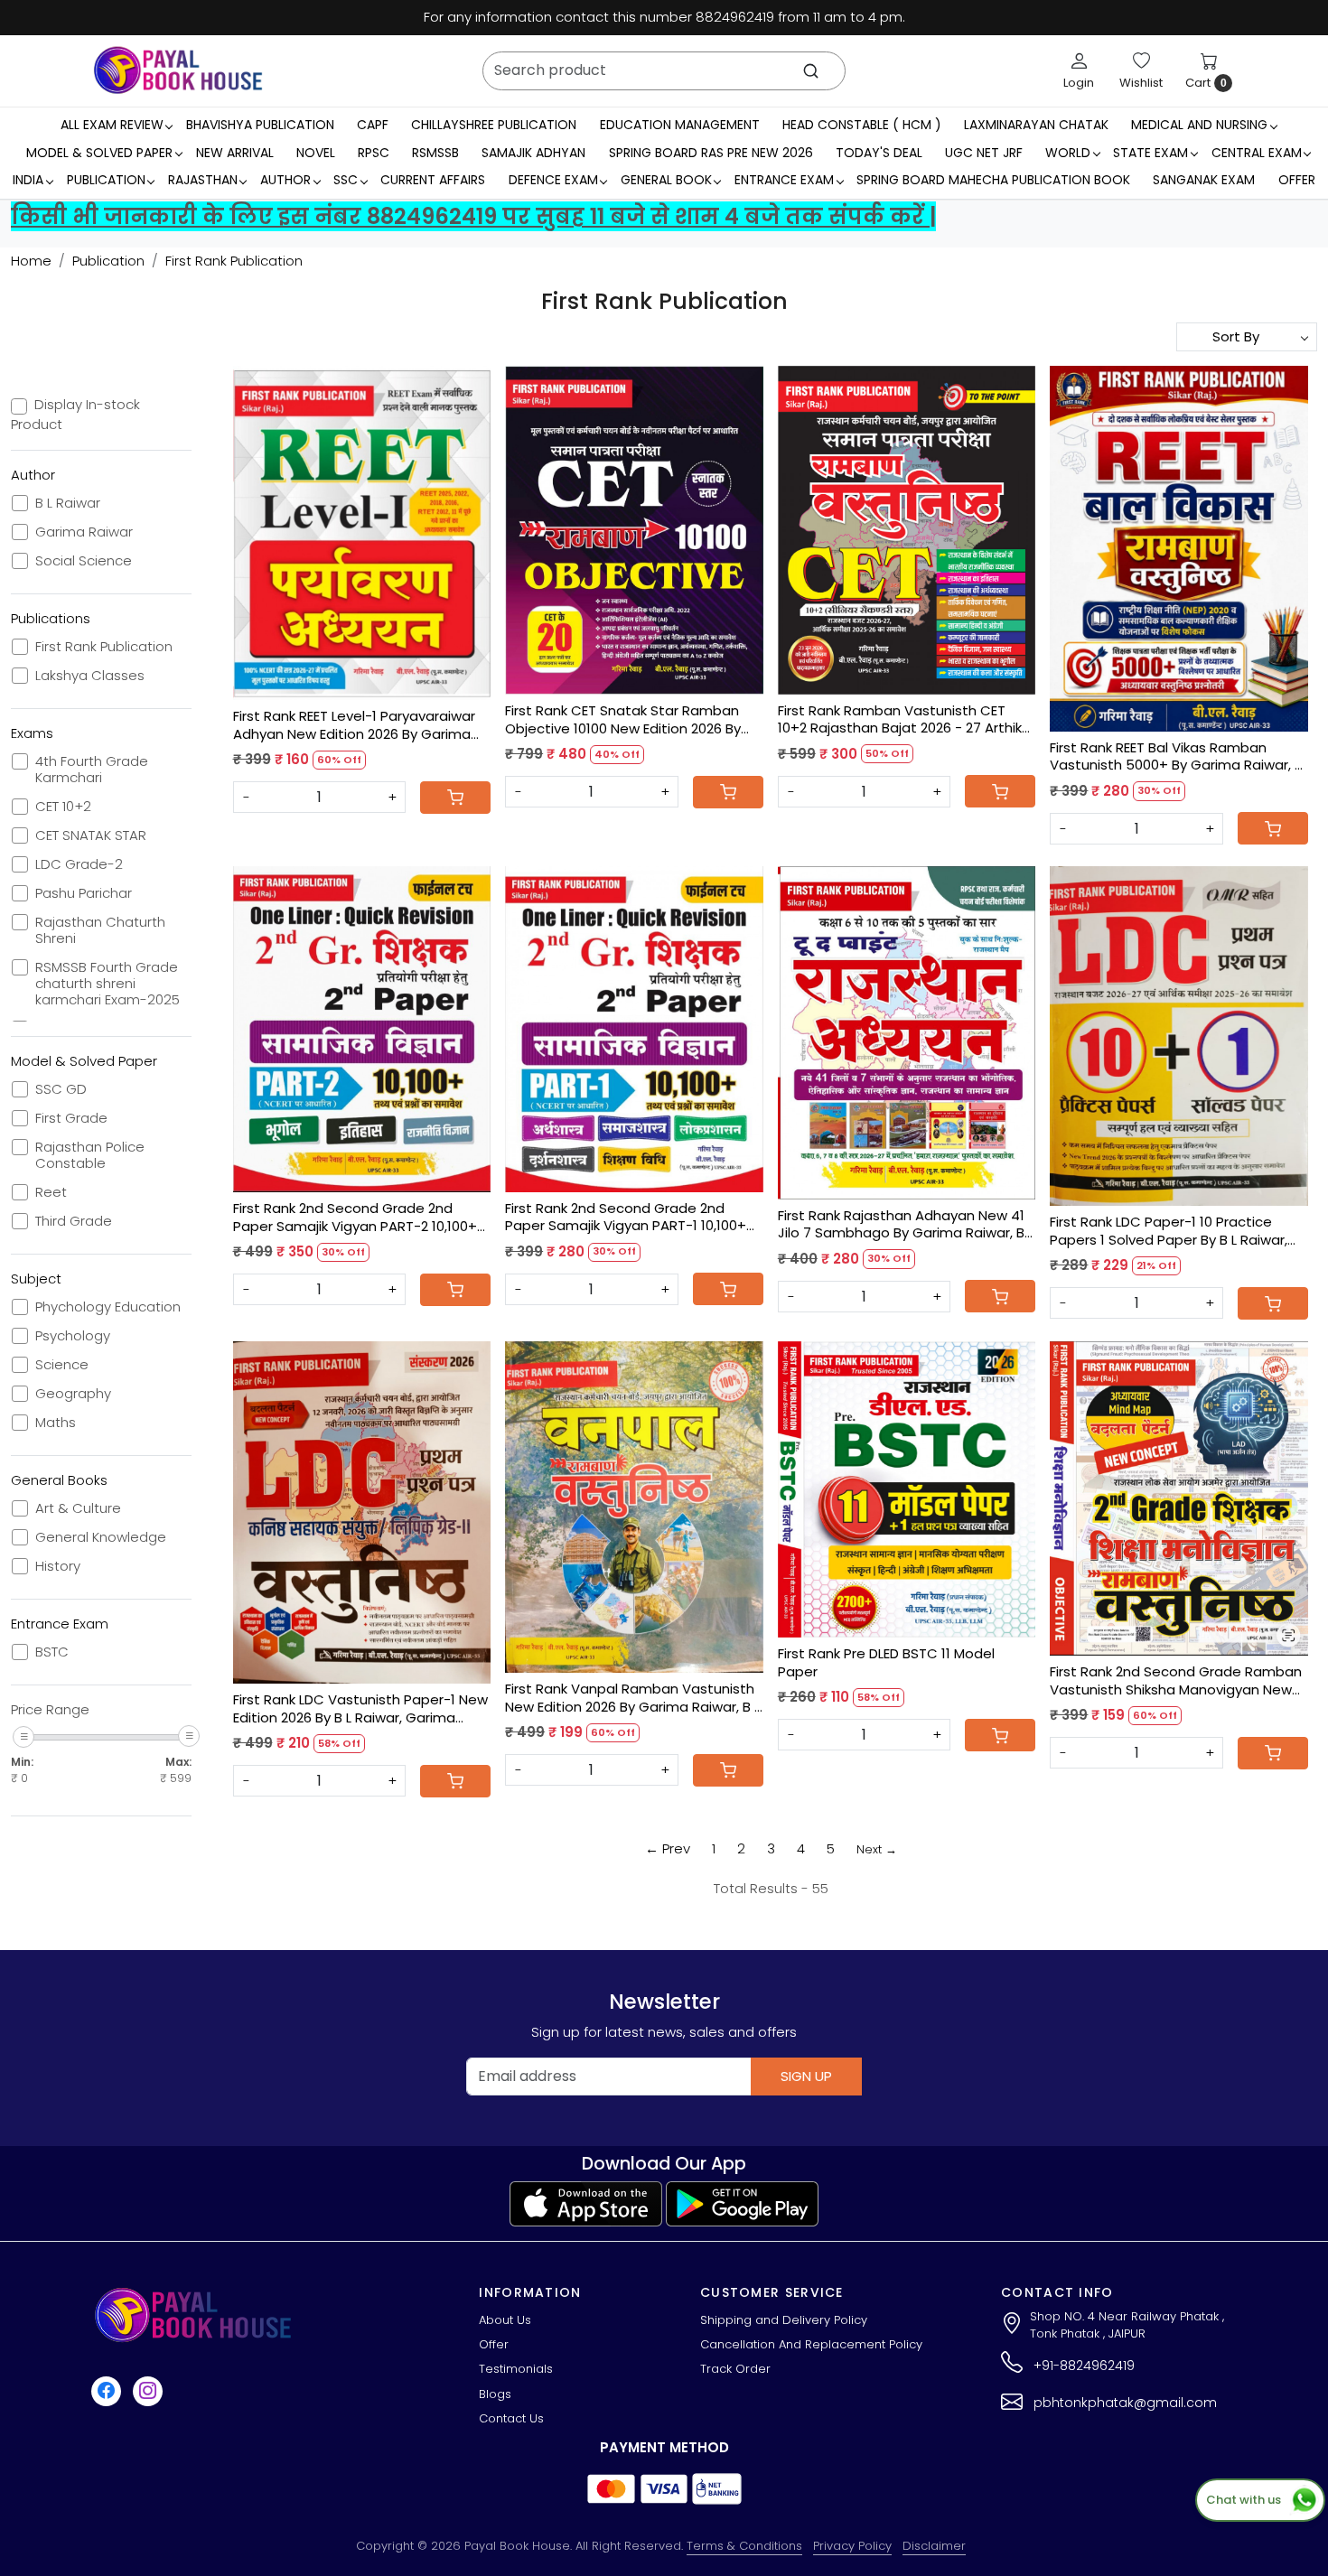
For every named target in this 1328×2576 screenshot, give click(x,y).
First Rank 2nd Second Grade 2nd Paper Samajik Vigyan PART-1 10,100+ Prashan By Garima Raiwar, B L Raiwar (628, 1217)
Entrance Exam (784, 180)
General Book (666, 180)
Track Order (735, 2369)
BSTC (52, 1652)
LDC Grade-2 (79, 864)
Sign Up (806, 2076)
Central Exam (1257, 153)
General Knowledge (101, 1537)
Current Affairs (433, 180)
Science (62, 1365)
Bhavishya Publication (260, 125)
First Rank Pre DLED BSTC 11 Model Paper (886, 1662)
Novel (316, 153)
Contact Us (511, 2418)
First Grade (71, 1118)
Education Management (680, 125)
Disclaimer (934, 2546)
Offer (1297, 180)
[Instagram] (150, 2391)
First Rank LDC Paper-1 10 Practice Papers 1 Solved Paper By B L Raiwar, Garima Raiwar (1169, 1231)
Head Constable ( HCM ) (862, 125)
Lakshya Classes (90, 676)
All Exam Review (112, 125)
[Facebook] (108, 2391)
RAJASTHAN (203, 180)
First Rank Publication (104, 647)
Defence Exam (553, 180)
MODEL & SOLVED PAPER (99, 153)
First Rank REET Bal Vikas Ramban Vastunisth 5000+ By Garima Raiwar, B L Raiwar (1176, 756)
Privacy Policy (852, 2546)
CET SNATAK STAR (91, 835)
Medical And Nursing (1199, 125)
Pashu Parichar (84, 893)
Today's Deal (879, 153)
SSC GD (61, 1089)
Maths (56, 1423)
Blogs (495, 2394)
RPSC (374, 153)
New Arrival (235, 153)
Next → (877, 1849)
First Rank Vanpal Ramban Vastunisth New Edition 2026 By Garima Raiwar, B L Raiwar (632, 1698)
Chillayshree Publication (494, 125)
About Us (505, 2320)
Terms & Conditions (744, 2546)
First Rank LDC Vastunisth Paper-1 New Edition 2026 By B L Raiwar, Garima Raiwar (360, 1708)
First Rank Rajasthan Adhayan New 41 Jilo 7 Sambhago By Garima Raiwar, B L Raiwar (906, 1224)
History (58, 1566)
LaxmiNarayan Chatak (1036, 125)
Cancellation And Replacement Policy (811, 2344)
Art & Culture (78, 1508)
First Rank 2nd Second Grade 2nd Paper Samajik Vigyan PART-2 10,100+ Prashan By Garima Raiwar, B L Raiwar (356, 1217)
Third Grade (74, 1221)
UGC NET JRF (984, 153)
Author (285, 180)
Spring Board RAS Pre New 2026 (711, 153)
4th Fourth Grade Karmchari (92, 770)
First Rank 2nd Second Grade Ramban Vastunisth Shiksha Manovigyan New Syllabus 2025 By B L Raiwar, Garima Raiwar (1176, 1680)
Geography (73, 1394)
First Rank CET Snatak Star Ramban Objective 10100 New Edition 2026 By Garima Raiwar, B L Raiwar (623, 719)
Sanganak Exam (1204, 180)
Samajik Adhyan (533, 153)
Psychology (73, 1336)
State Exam (1150, 153)
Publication (106, 180)
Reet (51, 1192)
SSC (346, 180)
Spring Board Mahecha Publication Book (993, 180)
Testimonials (516, 2369)
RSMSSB (435, 153)
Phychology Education (108, 1307)
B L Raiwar (68, 503)
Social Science (84, 561)
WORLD (1068, 153)
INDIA (28, 180)
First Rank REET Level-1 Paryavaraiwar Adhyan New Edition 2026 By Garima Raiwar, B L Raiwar (354, 725)
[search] (811, 71)
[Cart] (455, 798)
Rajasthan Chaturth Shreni (100, 930)
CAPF (373, 125)
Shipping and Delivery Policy (784, 2320)
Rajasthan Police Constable (90, 1155)
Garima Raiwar (84, 532)
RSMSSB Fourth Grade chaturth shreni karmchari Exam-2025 (108, 984)
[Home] (178, 70)
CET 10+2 (63, 807)
